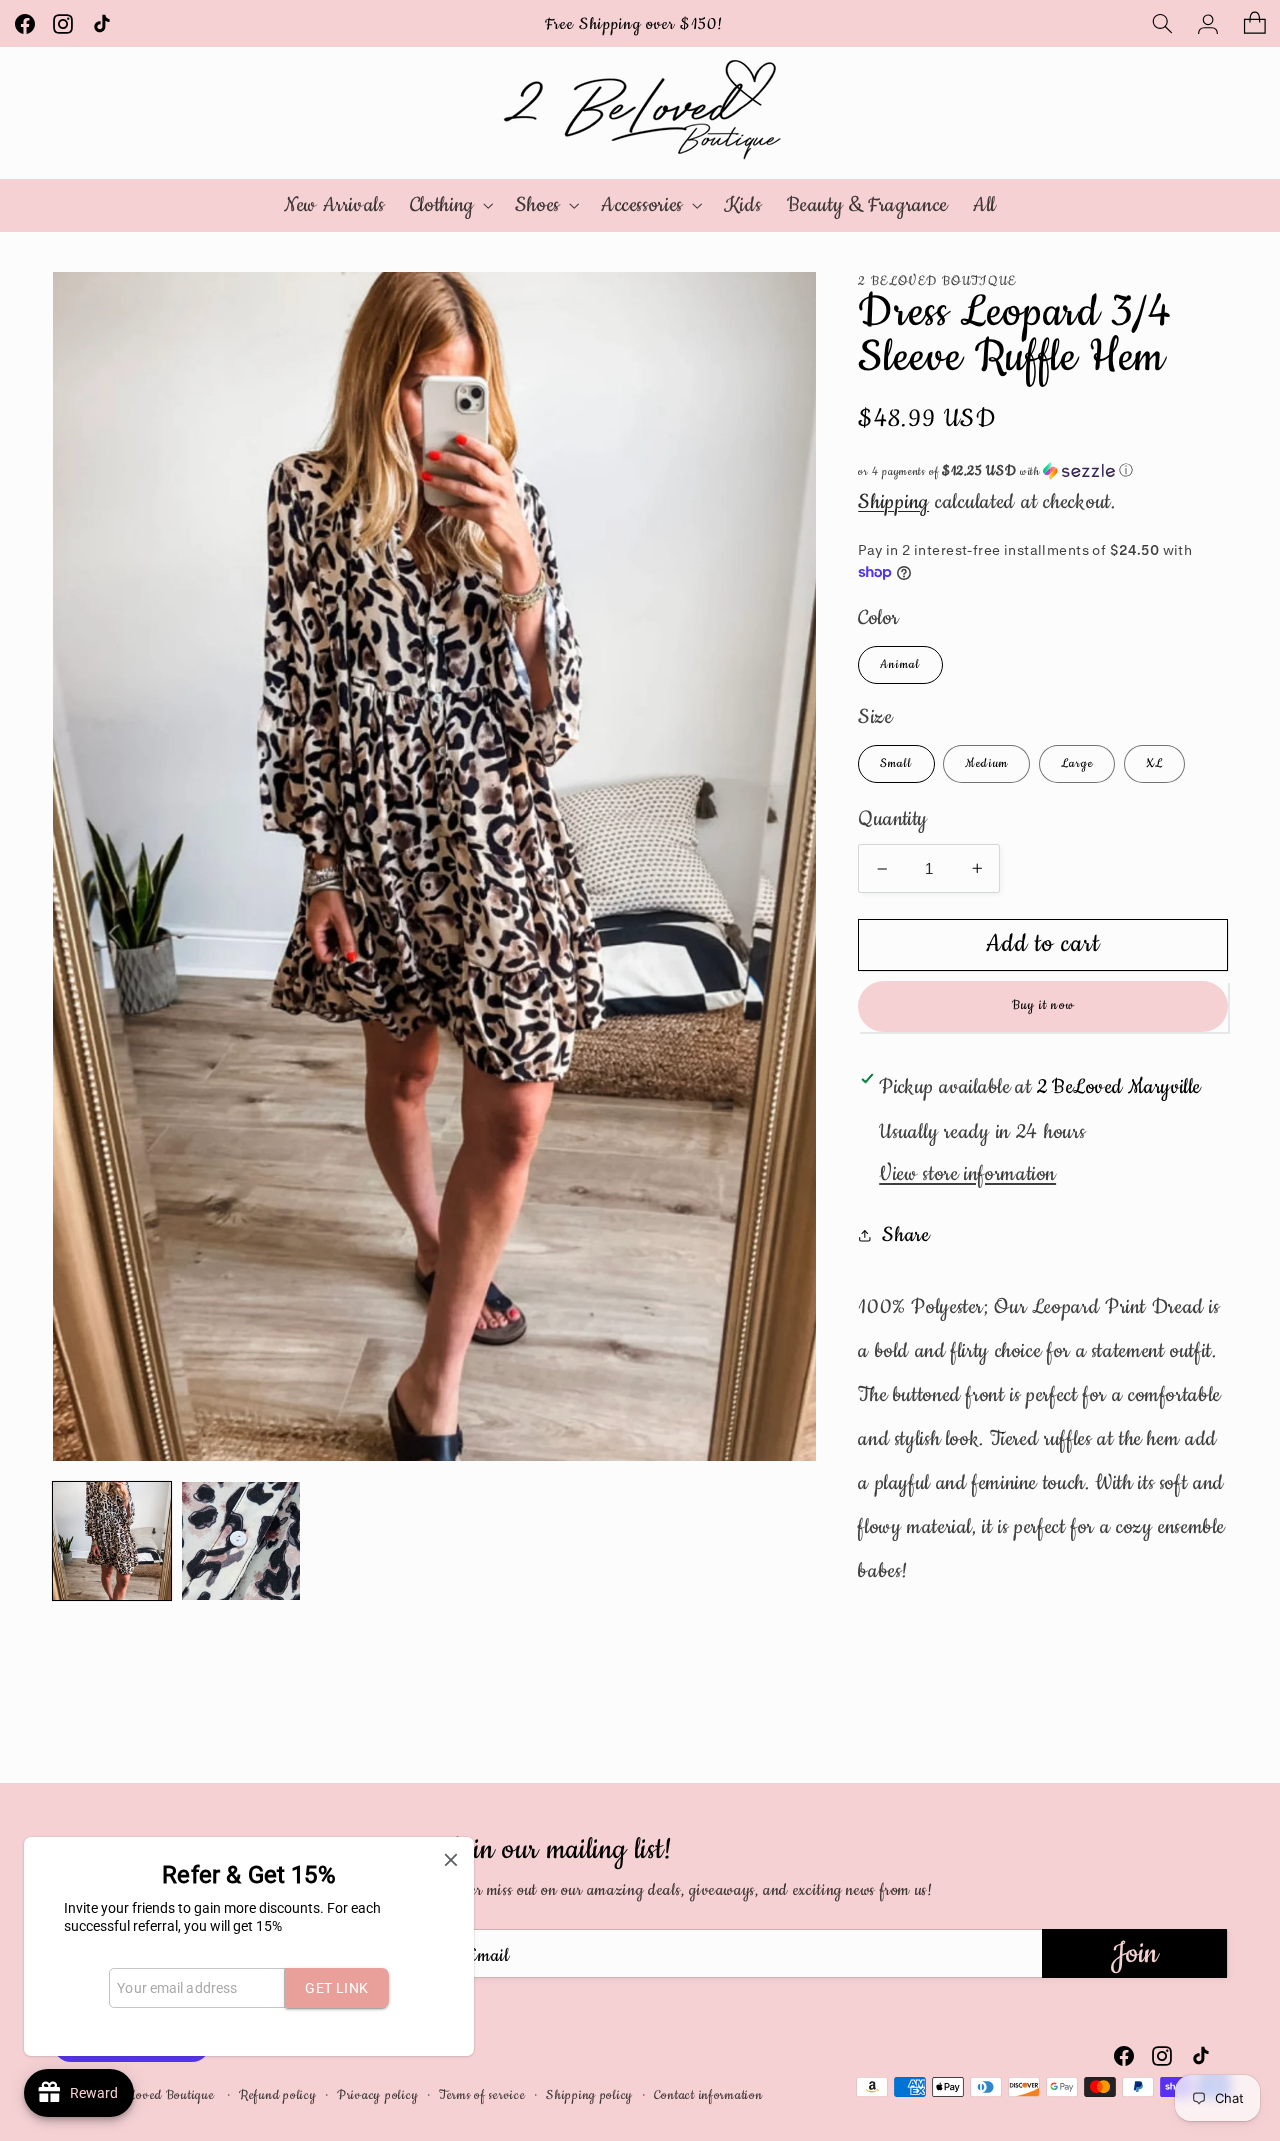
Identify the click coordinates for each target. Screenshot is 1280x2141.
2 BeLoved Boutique (159, 2095)
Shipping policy (589, 2095)
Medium (986, 763)
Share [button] (905, 1236)
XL (1154, 763)
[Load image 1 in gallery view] (112, 1541)
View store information (967, 1174)
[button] (1162, 23)
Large (1077, 763)
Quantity (892, 819)
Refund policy (278, 2095)
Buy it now (1043, 1005)
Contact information (708, 2095)
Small (896, 763)
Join (1134, 1953)
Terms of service (482, 2095)
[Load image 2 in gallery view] (241, 1541)
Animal (900, 664)
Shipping (893, 502)
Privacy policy (377, 2095)
